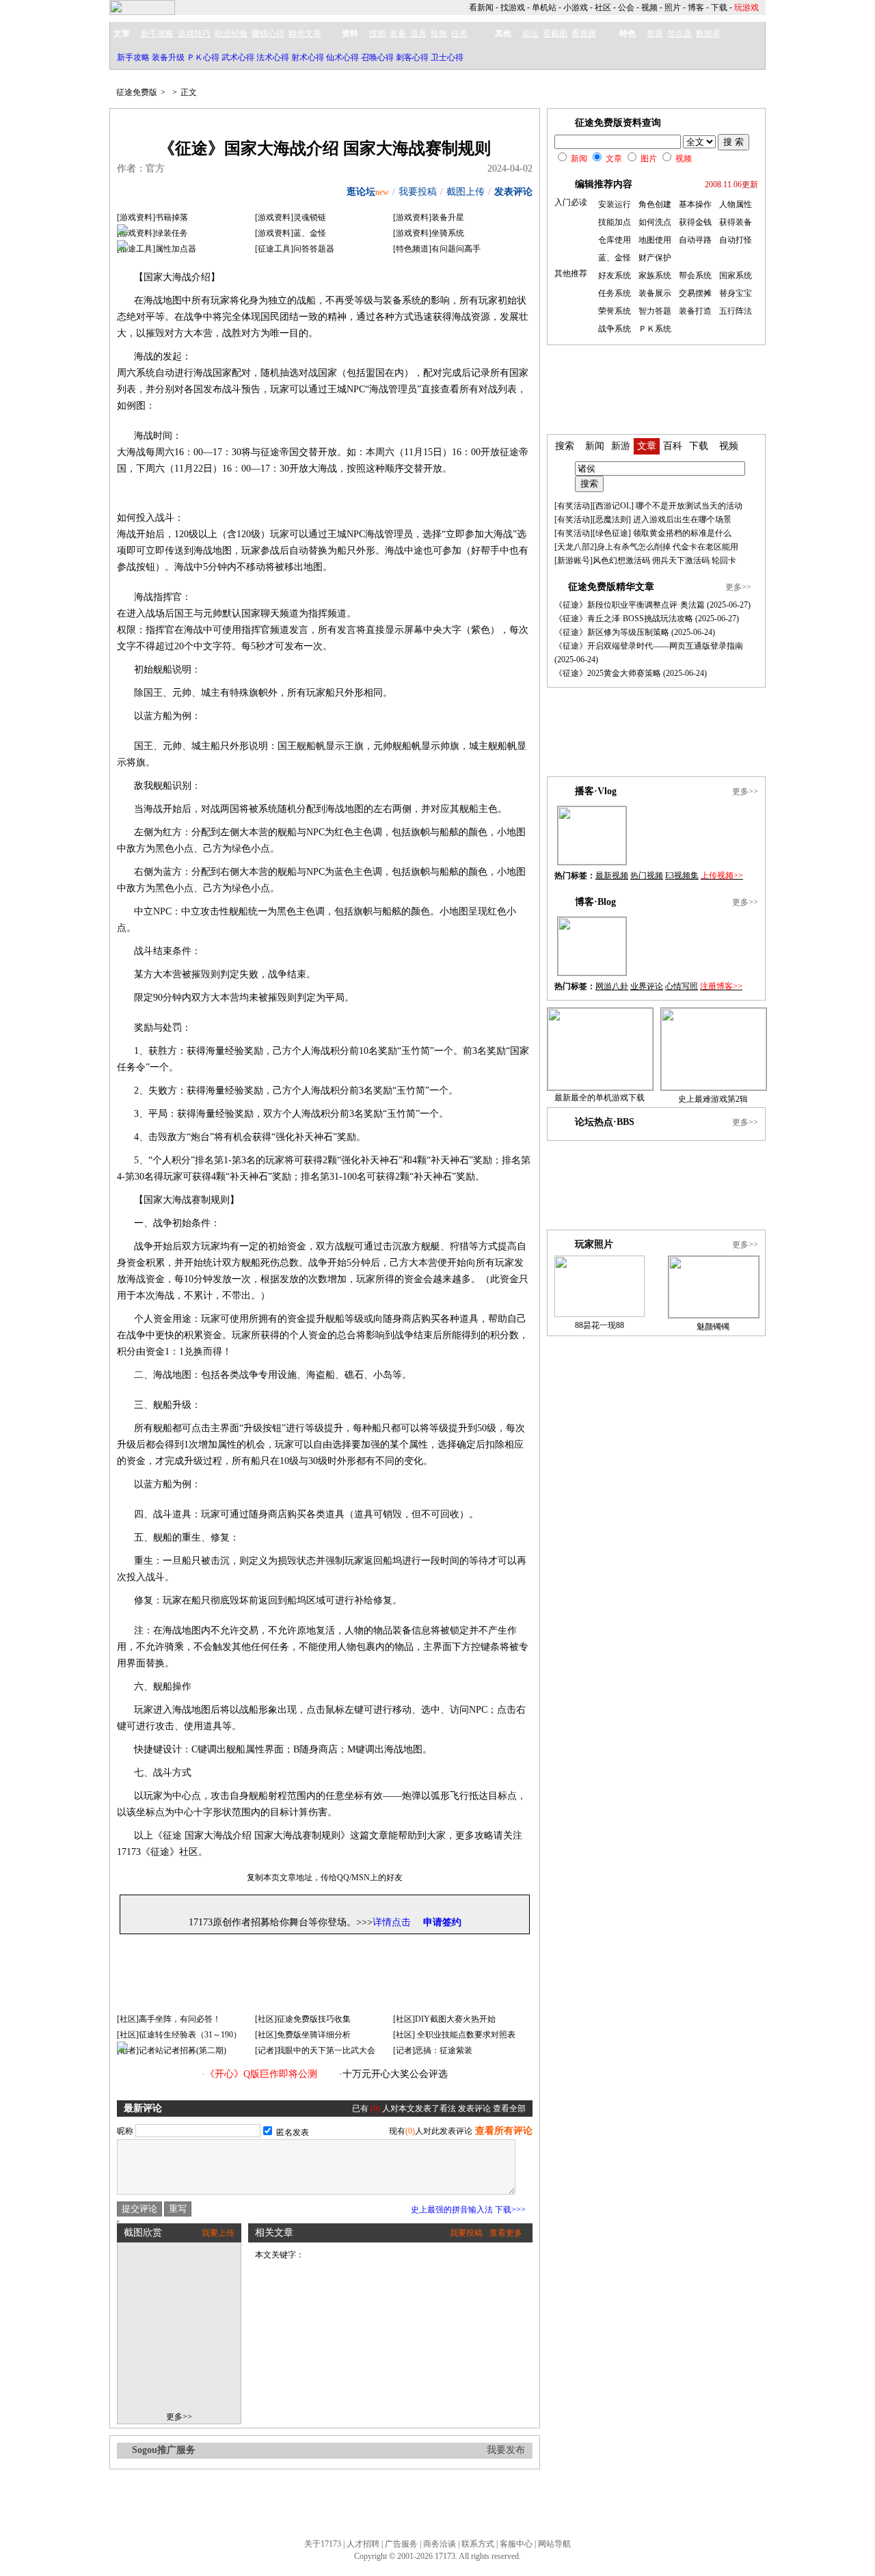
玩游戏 (746, 8)
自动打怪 (736, 240)
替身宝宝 (736, 293)
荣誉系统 (615, 311)
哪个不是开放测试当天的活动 (689, 506)
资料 (350, 33)
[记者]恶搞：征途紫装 (433, 2050)
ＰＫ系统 (655, 329)
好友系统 (615, 275)
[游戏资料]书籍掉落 (152, 217)
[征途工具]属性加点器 (157, 249)
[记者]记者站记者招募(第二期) (172, 2050)
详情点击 (392, 1922)
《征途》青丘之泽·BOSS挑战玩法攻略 (624, 619)
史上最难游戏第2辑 (713, 1099)
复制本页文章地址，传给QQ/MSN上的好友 (325, 1877)
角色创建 (655, 204)
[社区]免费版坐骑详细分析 (303, 2035)
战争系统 (615, 329)
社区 (603, 8)
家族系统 (655, 275)
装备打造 (695, 311)
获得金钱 (695, 222)
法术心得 (273, 57)
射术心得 (308, 57)
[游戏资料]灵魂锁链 (291, 217)
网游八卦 (612, 986)
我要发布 (506, 2450)
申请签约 (442, 1922)
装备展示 (655, 293)
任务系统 (615, 293)
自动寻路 (695, 240)
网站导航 (554, 2544)
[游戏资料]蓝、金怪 (291, 233)
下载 (719, 8)
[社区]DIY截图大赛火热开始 (444, 2019)
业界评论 (647, 986)
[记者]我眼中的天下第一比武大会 (315, 2050)
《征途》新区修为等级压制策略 (612, 632)
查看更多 (506, 2233)
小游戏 (576, 8)
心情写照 (682, 986)
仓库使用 (615, 240)
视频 (649, 8)
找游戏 (513, 8)
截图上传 (466, 192)
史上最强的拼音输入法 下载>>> (468, 2210)
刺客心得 (412, 57)
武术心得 (238, 57)
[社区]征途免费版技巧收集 (303, 2019)
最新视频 (612, 876)
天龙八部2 (576, 547)
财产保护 (655, 258)
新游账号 (574, 560)
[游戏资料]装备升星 (429, 217)
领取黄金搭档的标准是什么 (682, 533)
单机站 (544, 8)
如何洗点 (655, 222)
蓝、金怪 (615, 258)
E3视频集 (682, 876)
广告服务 (401, 2544)
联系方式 (478, 2544)
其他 (503, 33)
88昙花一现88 (600, 1325)
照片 (673, 8)
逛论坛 (361, 192)
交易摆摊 (695, 293)
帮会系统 (695, 275)
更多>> (179, 2417)
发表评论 (513, 192)
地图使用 (655, 240)
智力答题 (655, 311)
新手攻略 (133, 57)
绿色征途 (612, 533)
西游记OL (613, 506)
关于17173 (323, 2544)
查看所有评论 (504, 2131)
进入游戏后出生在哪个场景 (682, 519)
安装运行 (615, 204)
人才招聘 (363, 2544)
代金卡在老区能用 (705, 547)
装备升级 (168, 57)
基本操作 (695, 204)
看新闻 (481, 8)
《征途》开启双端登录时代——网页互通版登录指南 (649, 646)
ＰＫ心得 (203, 57)
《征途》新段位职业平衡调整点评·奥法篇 (630, 605)
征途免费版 (137, 92)
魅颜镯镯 (713, 1327)
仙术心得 (342, 57)
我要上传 (218, 2233)
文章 (122, 33)
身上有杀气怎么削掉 (634, 547)
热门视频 (647, 876)
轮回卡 (724, 560)
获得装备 (736, 222)
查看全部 (509, 2109)
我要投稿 (418, 192)
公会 (626, 8)
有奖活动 (574, 506)
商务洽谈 (440, 2544)
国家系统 (736, 275)
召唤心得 (377, 57)
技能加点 (615, 222)
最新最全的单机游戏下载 (600, 1098)
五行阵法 (736, 311)
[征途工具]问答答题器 (295, 249)
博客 (696, 8)
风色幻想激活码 (621, 560)
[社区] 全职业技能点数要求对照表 (454, 2035)
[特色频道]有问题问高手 (437, 249)
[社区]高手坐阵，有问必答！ (169, 2019)
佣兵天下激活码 (681, 560)
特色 (628, 33)
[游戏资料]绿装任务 (152, 233)
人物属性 (736, 204)
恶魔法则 (612, 519)
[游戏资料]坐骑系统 (429, 233)
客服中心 (516, 2544)
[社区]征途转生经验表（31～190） (179, 2035)
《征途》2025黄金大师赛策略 (608, 673)
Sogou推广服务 (164, 2450)
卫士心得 (447, 57)
